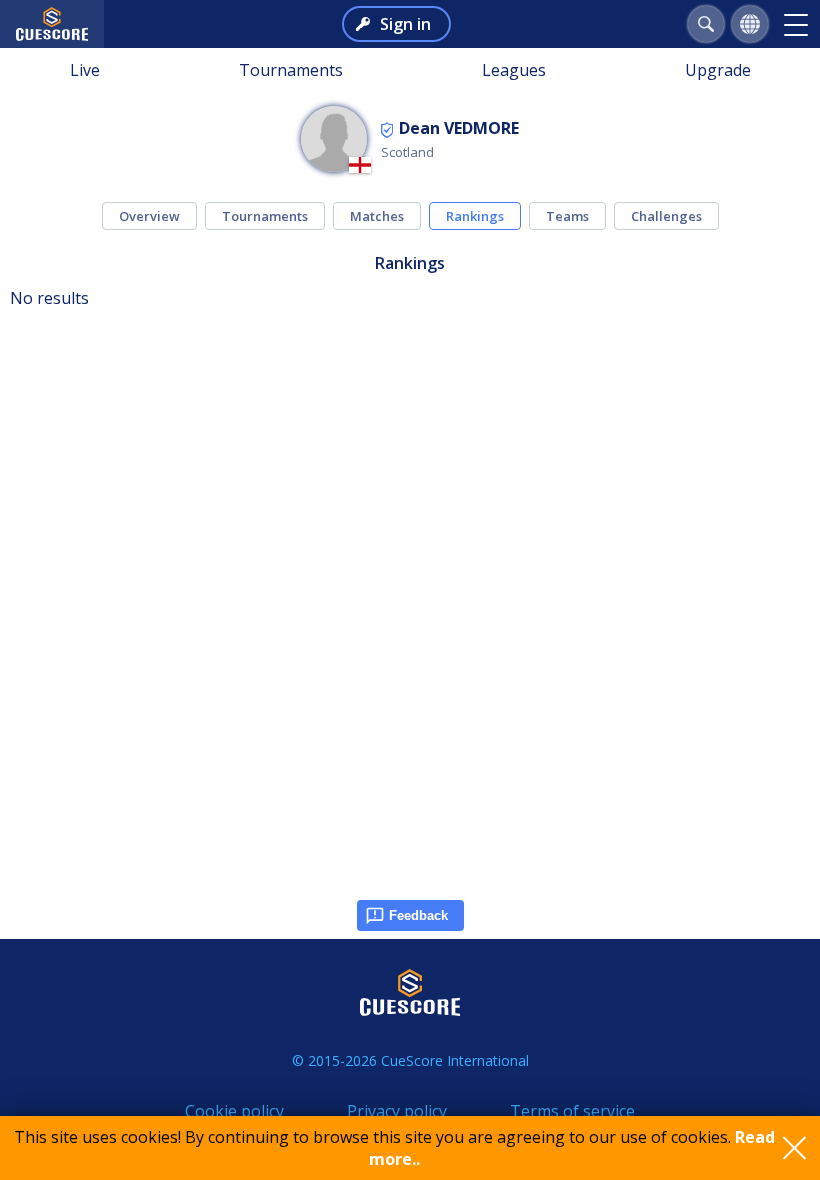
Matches (377, 216)
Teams (567, 216)
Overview (149, 216)
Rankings (475, 216)
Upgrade (718, 70)
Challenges (666, 216)
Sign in (405, 24)
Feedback (418, 915)
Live (85, 70)
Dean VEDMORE (459, 128)
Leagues (514, 70)
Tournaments (291, 70)
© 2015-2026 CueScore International (410, 1060)
